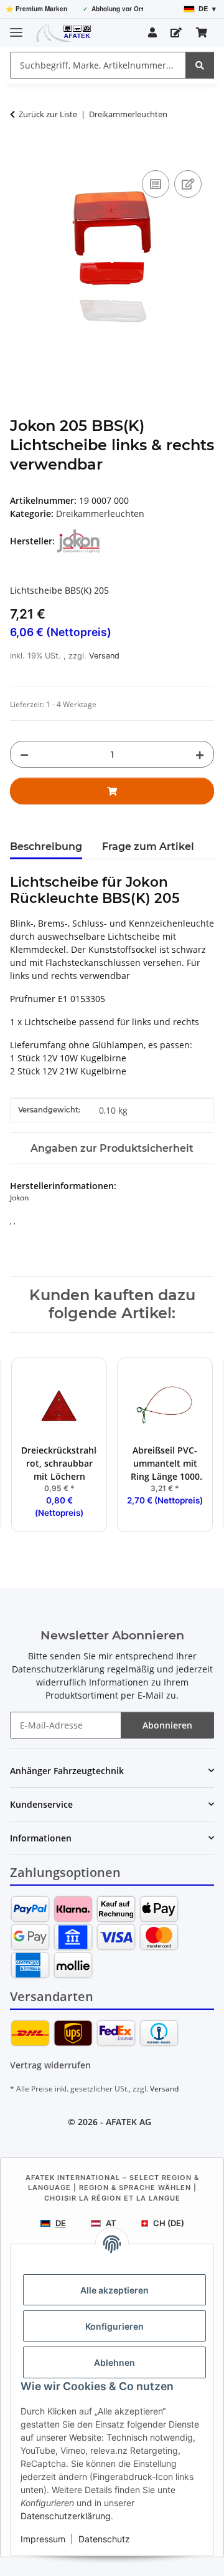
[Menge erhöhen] (200, 754)
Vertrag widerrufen (50, 2065)
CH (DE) (169, 2223)
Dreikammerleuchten (100, 514)
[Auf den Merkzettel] (188, 184)
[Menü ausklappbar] (16, 27)
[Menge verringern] (24, 754)
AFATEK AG (128, 2122)
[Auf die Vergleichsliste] (156, 184)
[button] (152, 32)
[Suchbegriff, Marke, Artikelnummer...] (200, 65)
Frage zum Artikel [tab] (148, 847)
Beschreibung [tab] (46, 847)
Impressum (43, 2539)
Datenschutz (104, 2539)
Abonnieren (167, 1725)
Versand (104, 656)
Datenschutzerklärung (66, 2516)
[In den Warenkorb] (20, 153)
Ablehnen (114, 2362)
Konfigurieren (114, 2326)
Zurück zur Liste (48, 114)
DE (61, 2223)
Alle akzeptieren (114, 2290)
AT (111, 2223)
